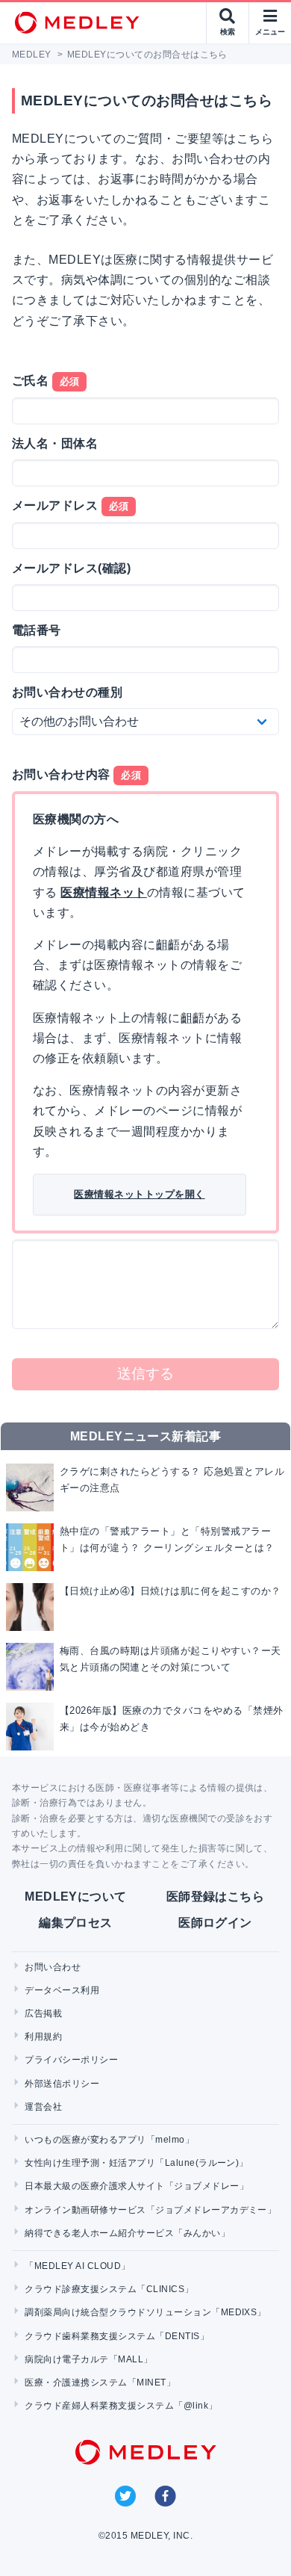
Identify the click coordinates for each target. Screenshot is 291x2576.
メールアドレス (71, 505)
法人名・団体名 (55, 443)
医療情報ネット (103, 892)
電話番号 (37, 630)
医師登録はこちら (216, 1897)
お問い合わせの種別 (67, 692)
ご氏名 (46, 381)
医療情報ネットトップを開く (139, 1194)
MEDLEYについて (76, 1897)
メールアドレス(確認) (71, 568)
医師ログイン (215, 1923)
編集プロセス (76, 1923)
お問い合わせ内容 (76, 774)
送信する (145, 1374)
